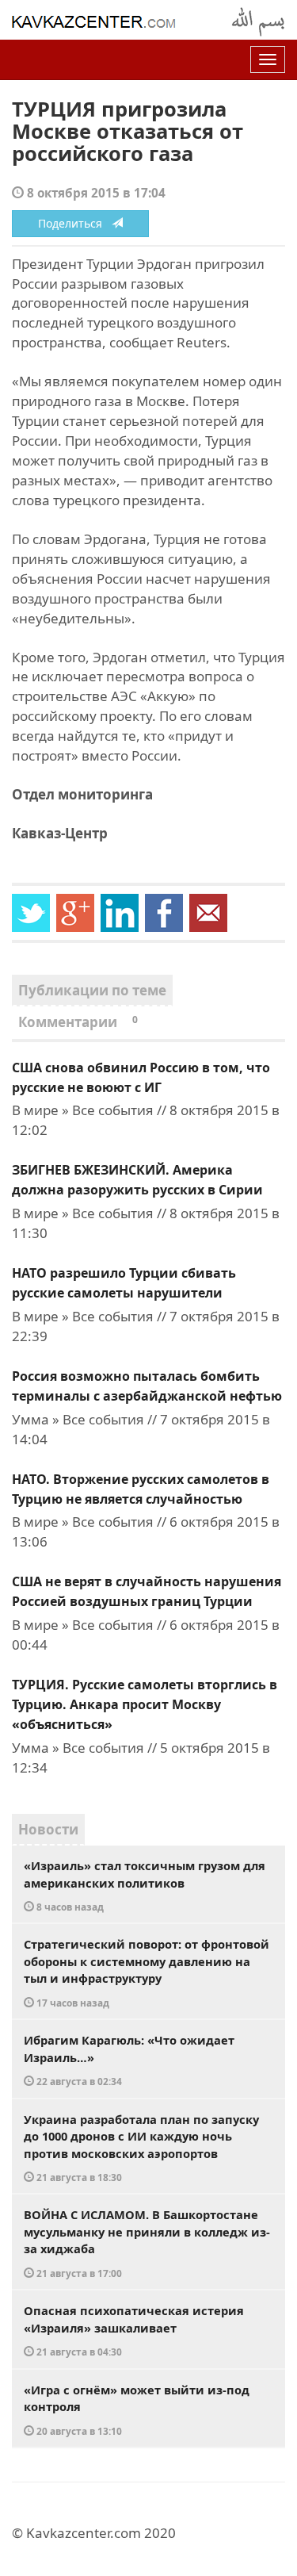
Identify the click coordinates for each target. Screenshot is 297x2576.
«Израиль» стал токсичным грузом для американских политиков (145, 1885)
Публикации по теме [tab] (92, 990)
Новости (48, 1829)
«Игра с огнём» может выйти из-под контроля (137, 2409)
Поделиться (75, 223)
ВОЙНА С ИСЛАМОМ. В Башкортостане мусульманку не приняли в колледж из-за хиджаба (147, 2243)
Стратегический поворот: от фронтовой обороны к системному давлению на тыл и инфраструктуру (147, 1972)
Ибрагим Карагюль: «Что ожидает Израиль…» (129, 2060)
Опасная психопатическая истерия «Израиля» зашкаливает (134, 2330)
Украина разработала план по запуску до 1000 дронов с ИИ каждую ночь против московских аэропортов (141, 2148)
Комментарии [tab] (78, 1022)
